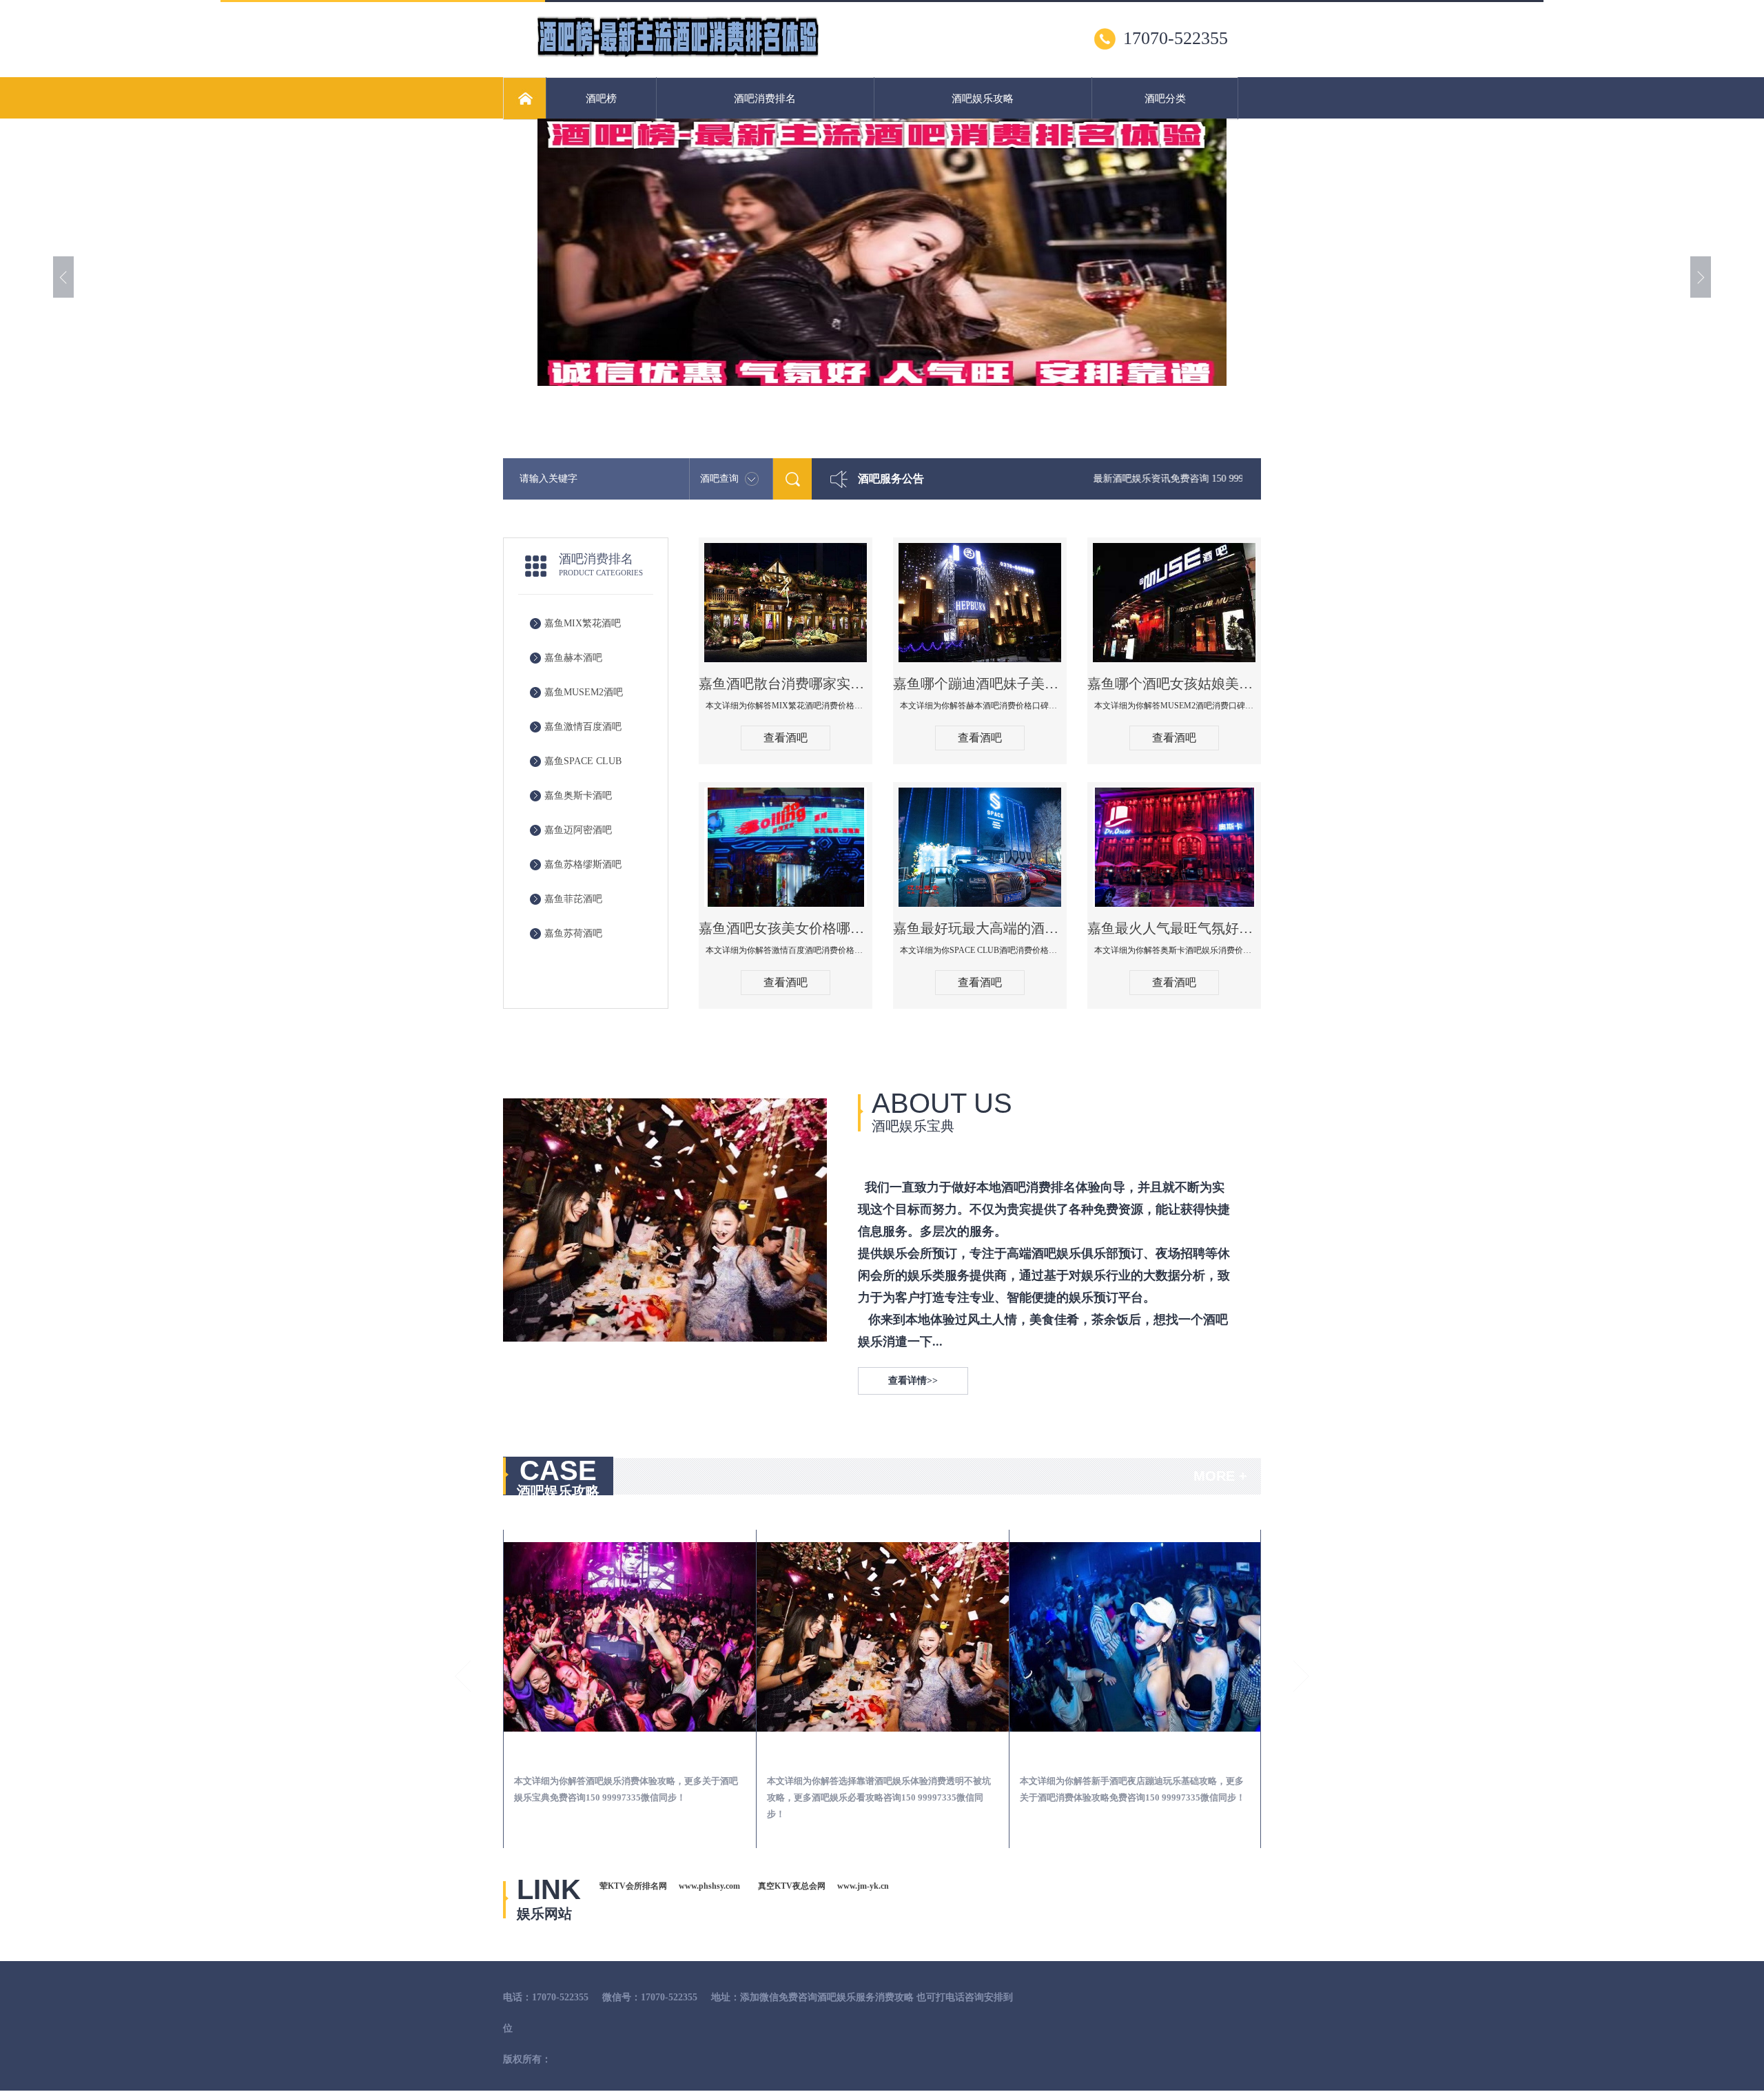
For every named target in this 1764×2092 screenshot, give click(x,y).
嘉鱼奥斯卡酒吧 (578, 796)
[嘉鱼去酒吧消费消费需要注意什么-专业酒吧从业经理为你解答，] (630, 1637)
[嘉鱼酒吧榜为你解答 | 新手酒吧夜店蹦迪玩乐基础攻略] (1136, 1637)
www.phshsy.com (709, 1886)
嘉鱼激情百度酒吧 (583, 727)
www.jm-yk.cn (863, 1886)
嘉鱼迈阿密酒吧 (578, 830)
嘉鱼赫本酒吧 (573, 658)
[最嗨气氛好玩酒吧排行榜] (678, 56)
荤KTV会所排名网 (633, 1886)
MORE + (1220, 1476)
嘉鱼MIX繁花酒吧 (583, 623)
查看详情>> (913, 1381)
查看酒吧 (786, 738)
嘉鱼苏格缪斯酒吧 (583, 864)
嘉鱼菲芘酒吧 (573, 899)
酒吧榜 (601, 99)
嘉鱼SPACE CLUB (583, 761)
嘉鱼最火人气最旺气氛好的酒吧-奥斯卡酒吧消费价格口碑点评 (1174, 928)
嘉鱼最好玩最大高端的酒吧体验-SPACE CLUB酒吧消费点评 (980, 928)
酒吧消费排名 (765, 99)
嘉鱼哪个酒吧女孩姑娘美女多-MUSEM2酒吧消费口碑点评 (1174, 684)
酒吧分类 (1165, 99)
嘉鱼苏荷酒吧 (573, 933)
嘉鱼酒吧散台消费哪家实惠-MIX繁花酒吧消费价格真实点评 (786, 684)
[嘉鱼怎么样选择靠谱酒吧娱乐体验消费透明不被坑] (883, 1637)
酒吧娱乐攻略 (983, 99)
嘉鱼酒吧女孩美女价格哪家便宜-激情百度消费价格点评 (786, 928)
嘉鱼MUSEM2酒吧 (584, 692)
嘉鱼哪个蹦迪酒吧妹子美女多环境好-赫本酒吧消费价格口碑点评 (980, 684)
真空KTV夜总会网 (792, 1886)
